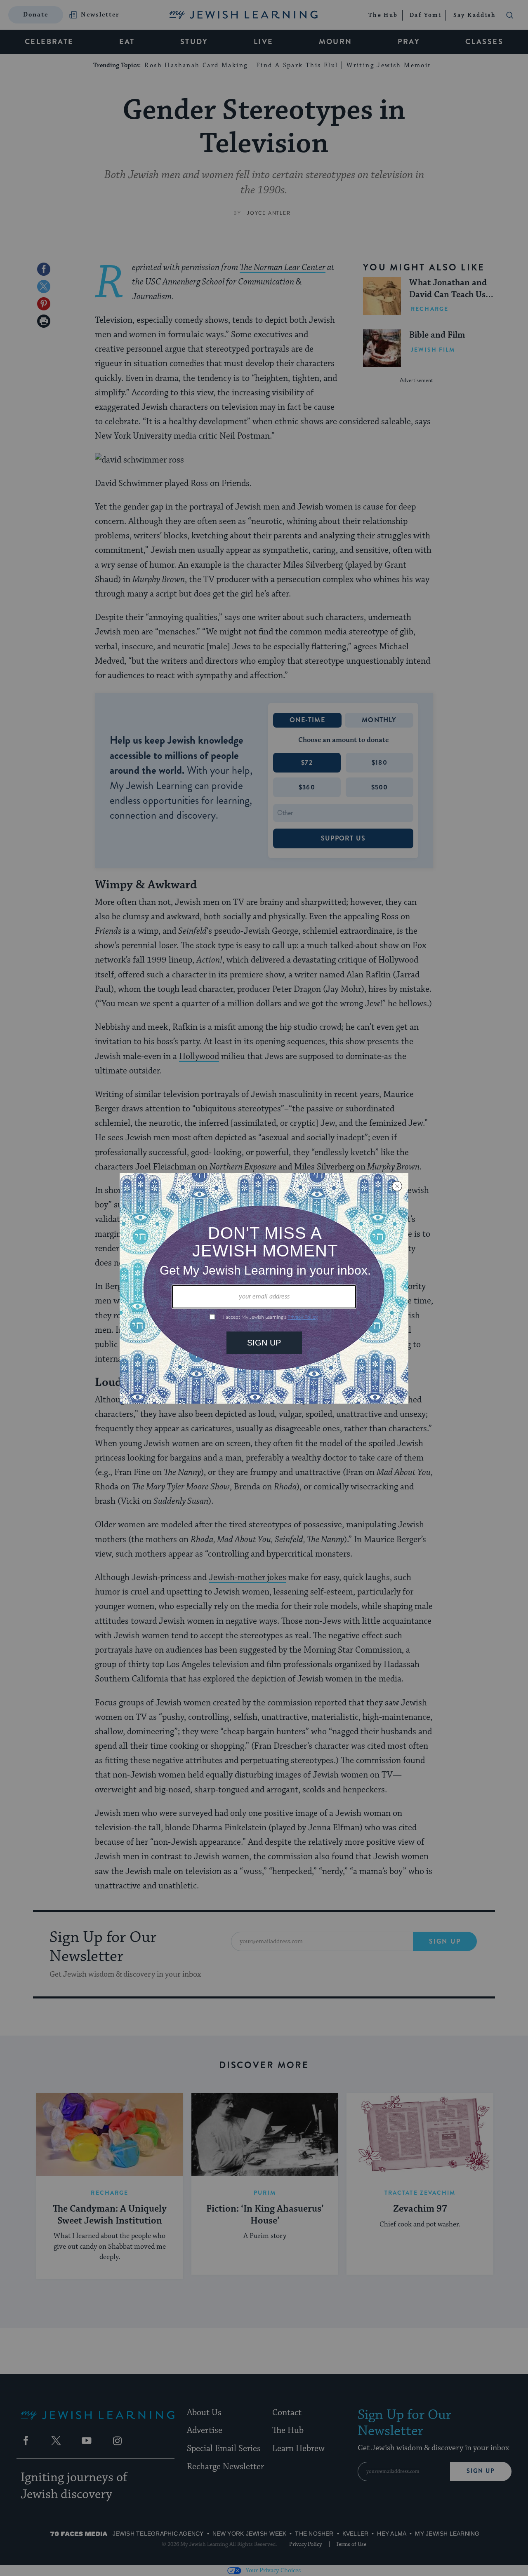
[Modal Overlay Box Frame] (264, 1288)
